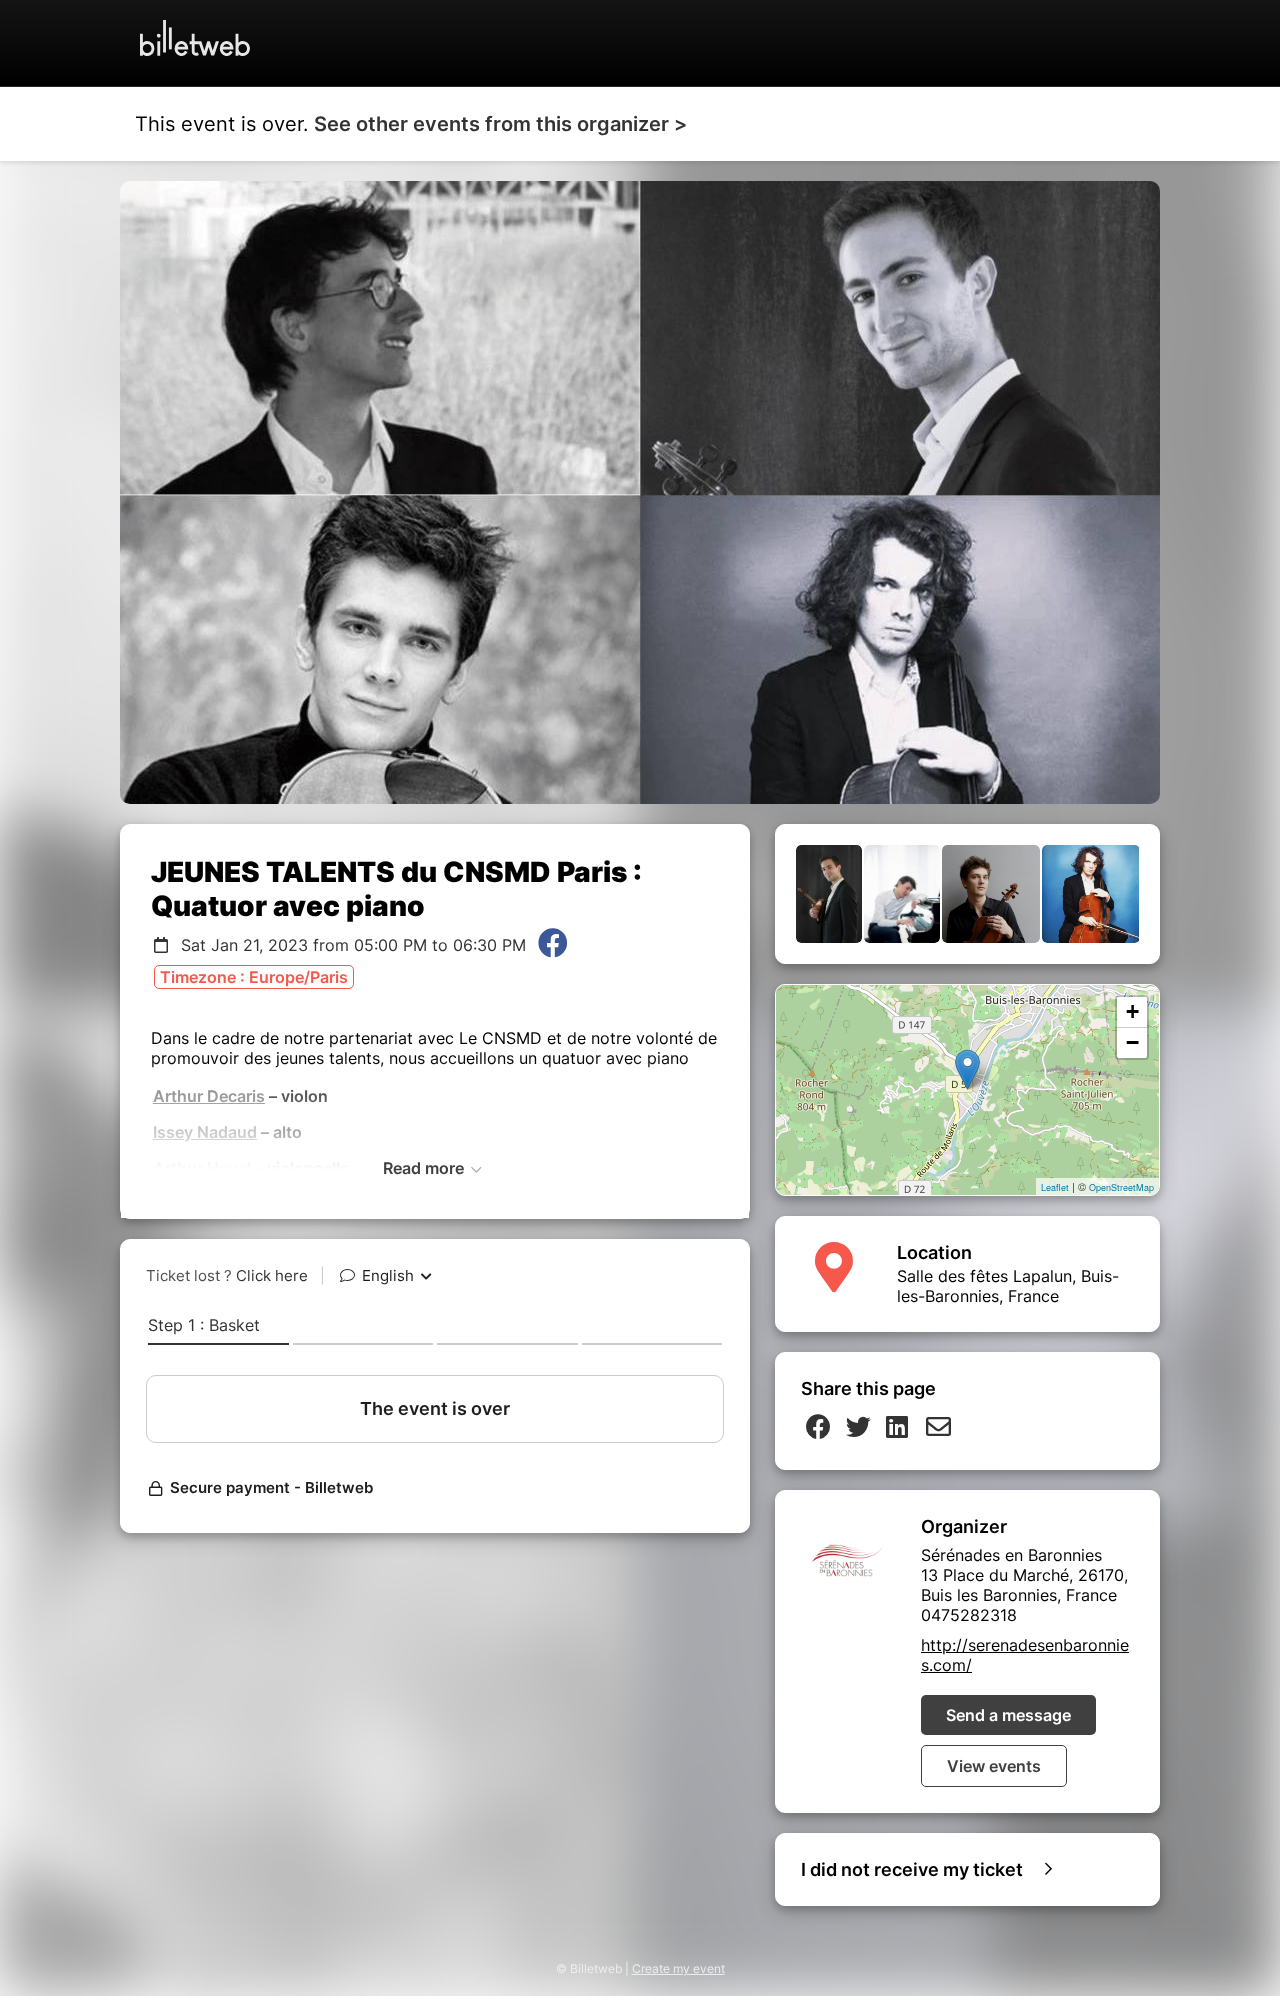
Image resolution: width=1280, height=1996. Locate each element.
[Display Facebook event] (553, 945)
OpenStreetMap (1121, 1187)
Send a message (1008, 1715)
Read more (425, 1168)
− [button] (1132, 1042)
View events (994, 1766)
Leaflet (1055, 1187)
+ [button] (1132, 1011)
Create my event (678, 1968)
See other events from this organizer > (500, 124)
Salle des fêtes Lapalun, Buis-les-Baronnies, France (1008, 1286)
